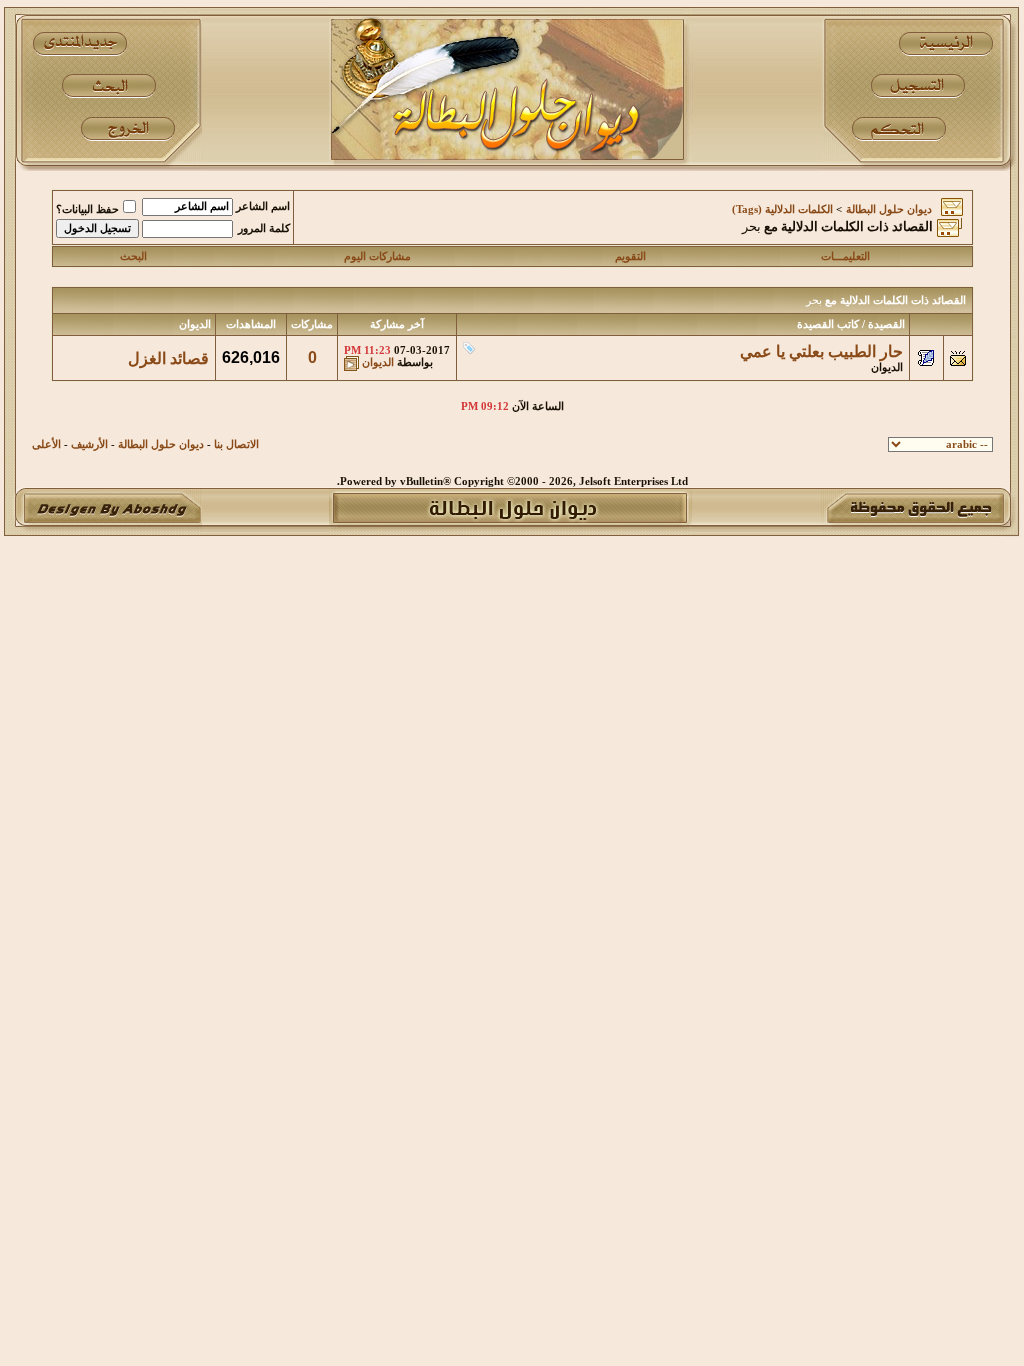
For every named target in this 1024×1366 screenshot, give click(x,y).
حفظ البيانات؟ (87, 209)
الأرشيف (89, 444)
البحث (133, 256)
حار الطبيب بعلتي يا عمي (821, 351)
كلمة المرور (264, 228)
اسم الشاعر (263, 206)
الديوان (887, 367)
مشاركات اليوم (377, 256)
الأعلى (46, 444)
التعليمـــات (845, 256)
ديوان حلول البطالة (889, 209)
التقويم (630, 256)
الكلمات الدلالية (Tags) (782, 209)
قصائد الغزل (168, 358)
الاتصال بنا (236, 444)
